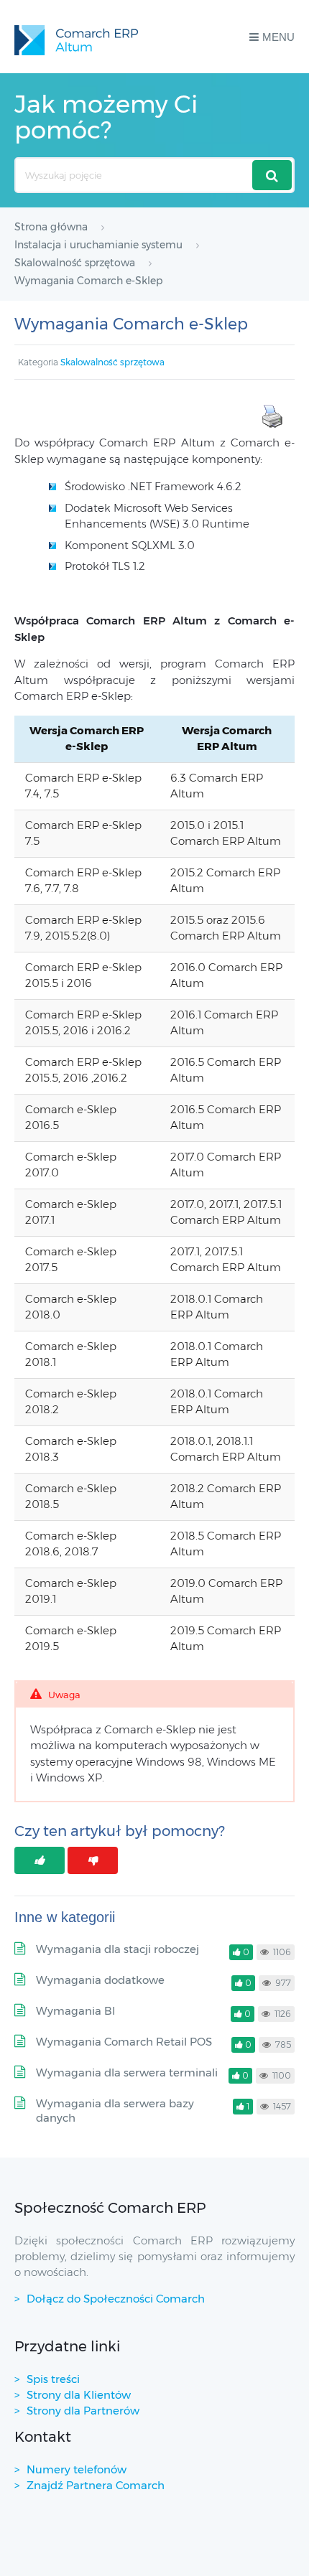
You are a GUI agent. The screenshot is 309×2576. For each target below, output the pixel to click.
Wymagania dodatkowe (100, 1980)
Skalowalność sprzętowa (112, 362)
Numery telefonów (77, 2469)
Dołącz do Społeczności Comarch (116, 2299)
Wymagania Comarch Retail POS (124, 2042)
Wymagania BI (75, 2011)
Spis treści (53, 2379)
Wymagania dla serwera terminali (127, 2072)
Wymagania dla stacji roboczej (117, 1949)
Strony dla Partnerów (83, 2411)
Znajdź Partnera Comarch (96, 2485)
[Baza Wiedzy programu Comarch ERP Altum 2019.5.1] (76, 37)
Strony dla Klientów (79, 2395)
